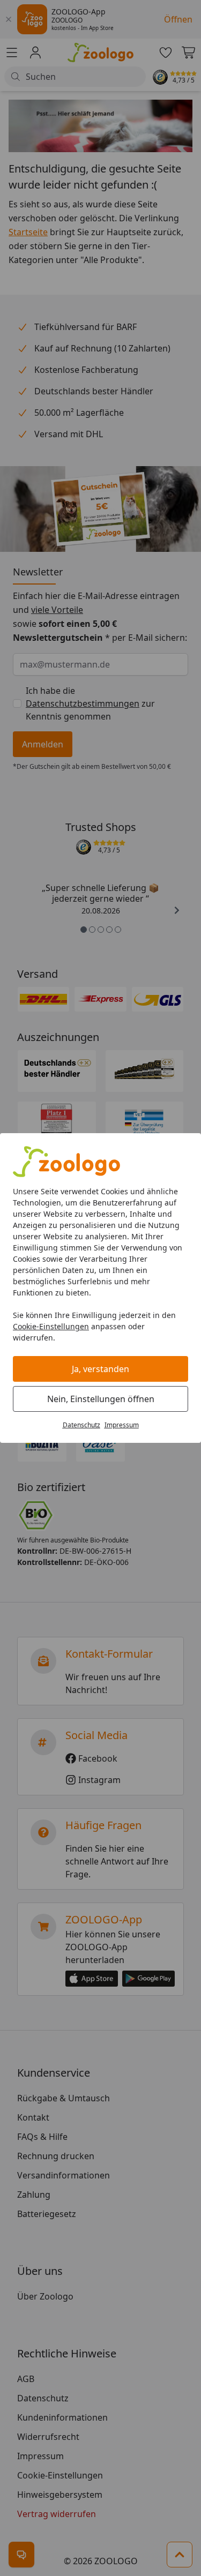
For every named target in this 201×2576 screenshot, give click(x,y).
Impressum (122, 1425)
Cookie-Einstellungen (51, 1326)
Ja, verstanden (100, 1369)
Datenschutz (81, 1425)
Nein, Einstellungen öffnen (101, 1399)
